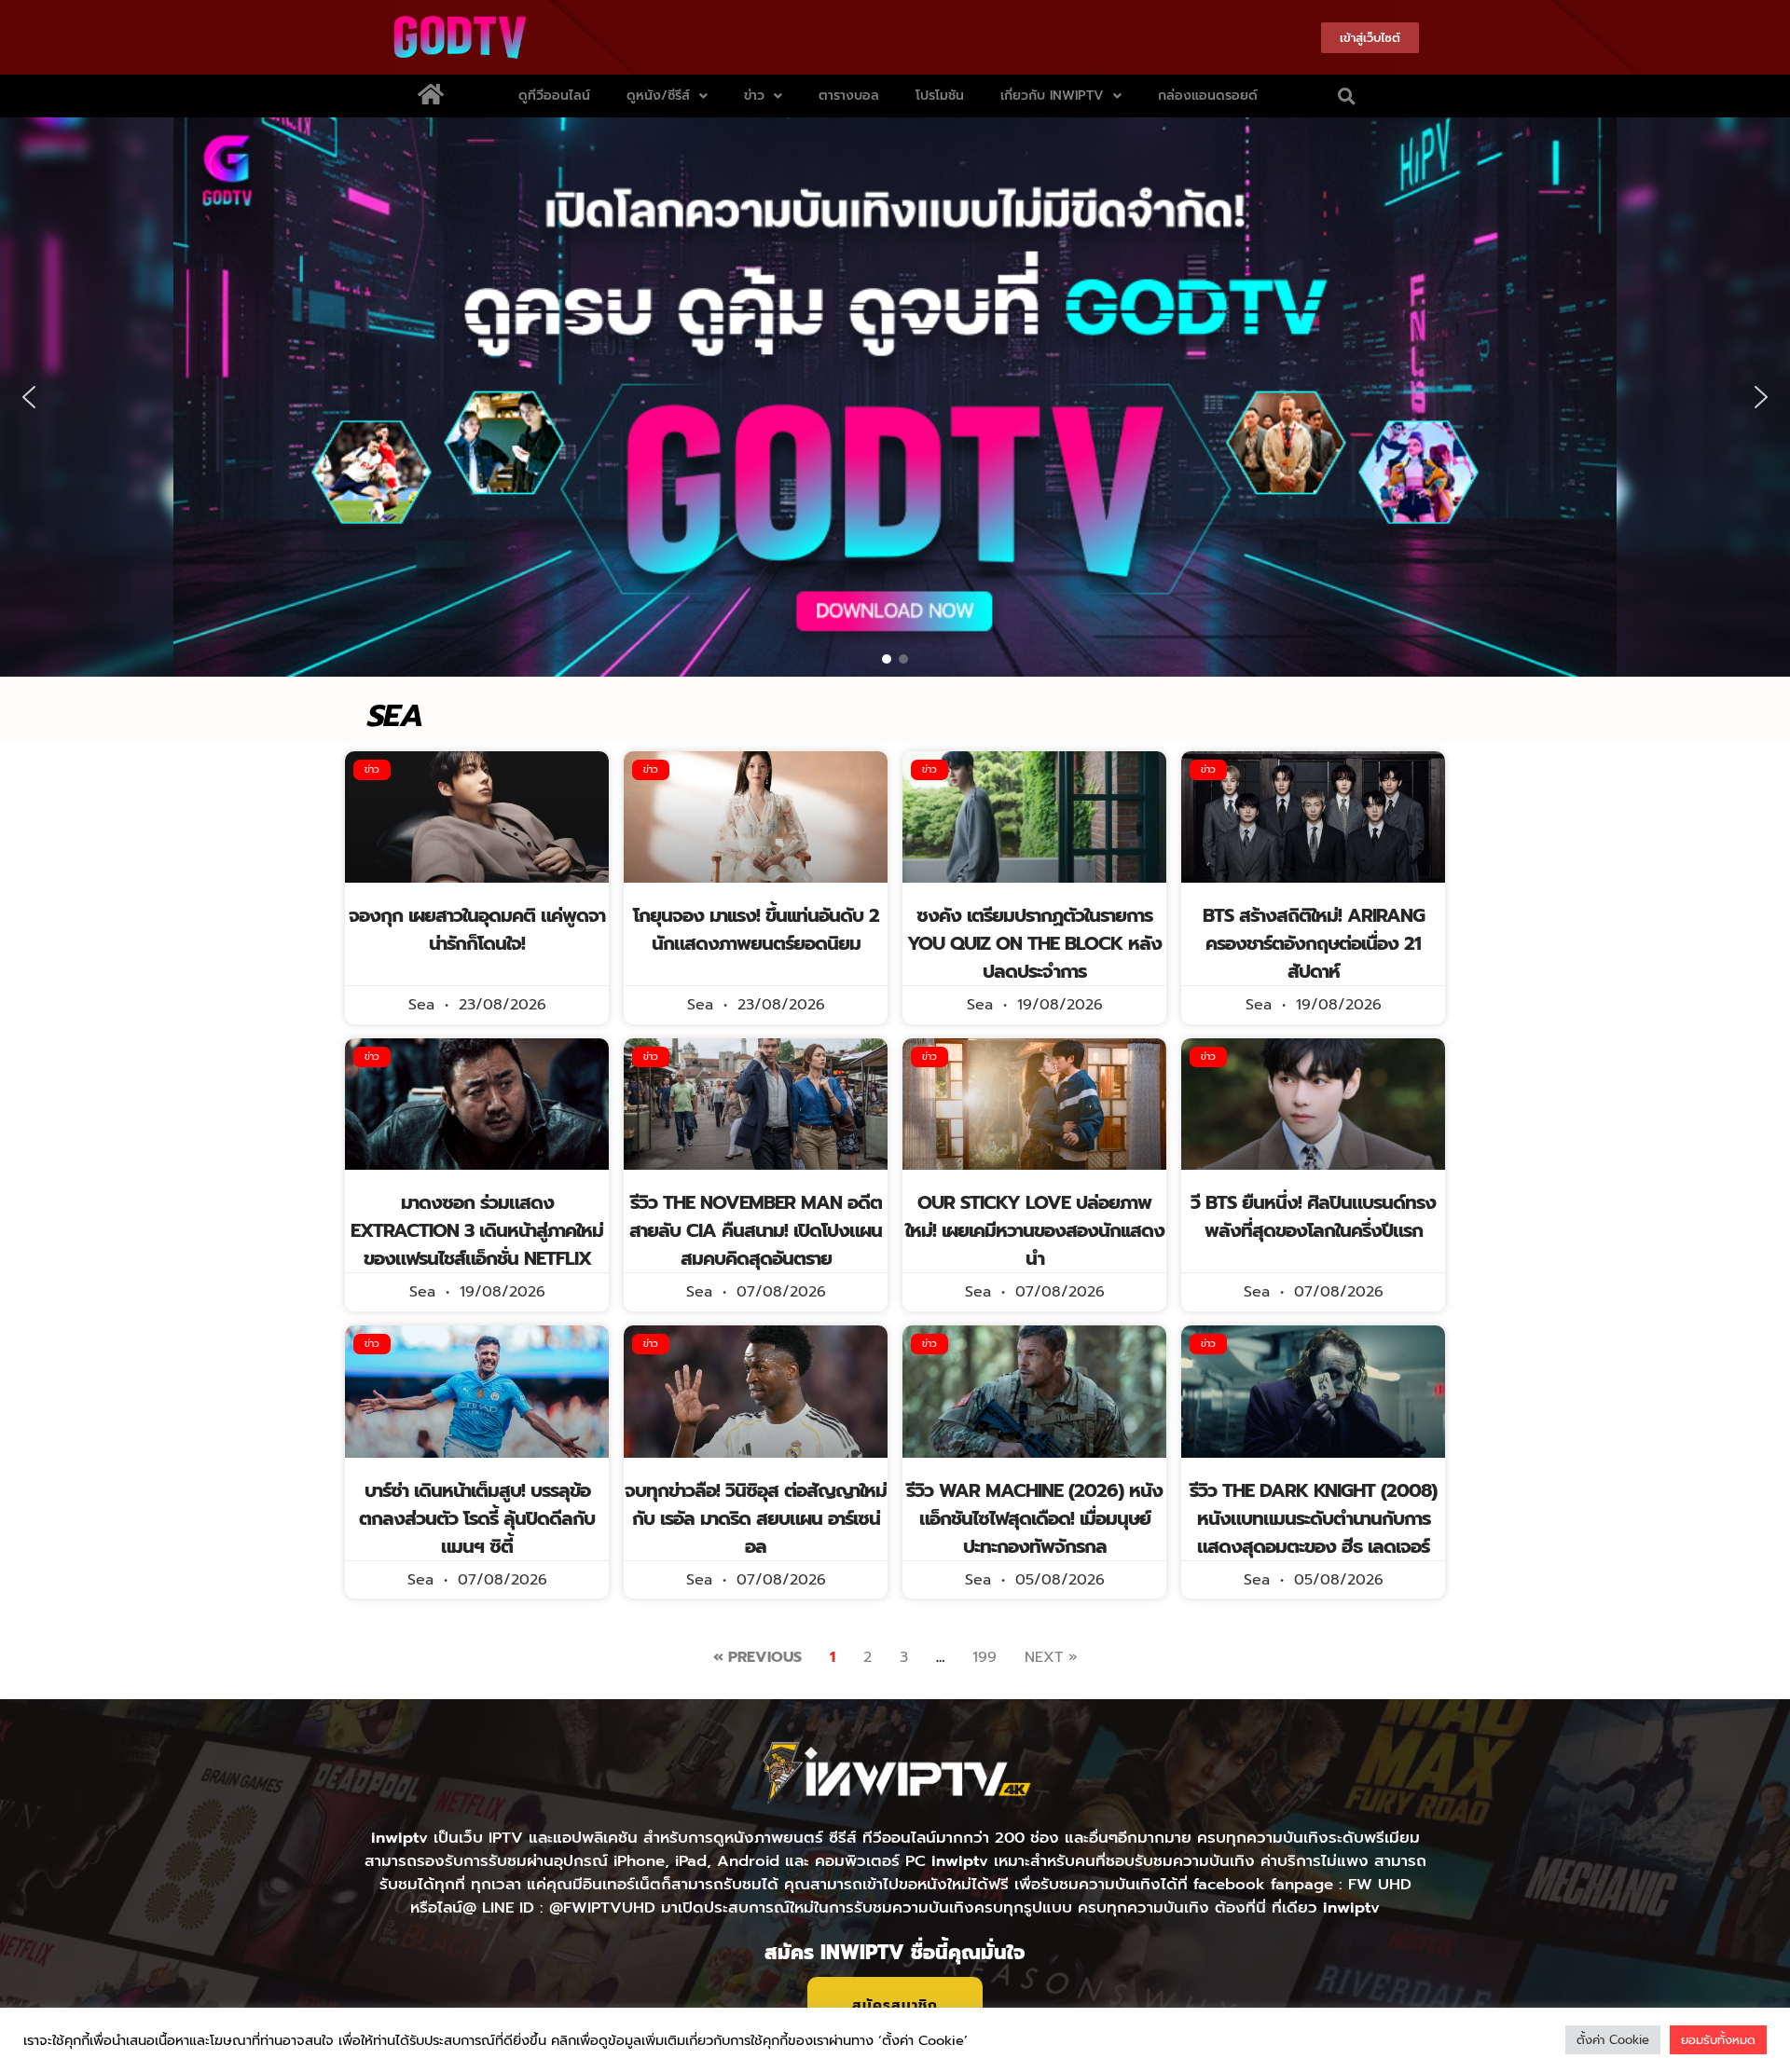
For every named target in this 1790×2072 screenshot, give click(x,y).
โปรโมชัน (940, 96)
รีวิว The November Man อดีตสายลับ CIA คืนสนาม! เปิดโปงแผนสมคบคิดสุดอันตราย (756, 1230)
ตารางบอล (849, 96)
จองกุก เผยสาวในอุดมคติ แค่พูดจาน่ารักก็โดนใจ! (477, 929)
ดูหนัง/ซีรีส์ (658, 96)
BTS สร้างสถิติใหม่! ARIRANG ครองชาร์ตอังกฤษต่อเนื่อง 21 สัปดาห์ (1314, 943)
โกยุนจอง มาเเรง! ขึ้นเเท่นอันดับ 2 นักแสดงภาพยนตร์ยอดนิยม (756, 929)
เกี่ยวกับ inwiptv (1052, 96)
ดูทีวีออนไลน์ (554, 96)
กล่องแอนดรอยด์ (1208, 96)
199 (984, 1657)
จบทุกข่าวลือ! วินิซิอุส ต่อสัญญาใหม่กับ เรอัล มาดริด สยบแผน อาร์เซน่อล (756, 1518)
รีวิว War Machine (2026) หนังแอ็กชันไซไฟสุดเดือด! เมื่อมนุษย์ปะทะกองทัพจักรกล (1034, 1518)
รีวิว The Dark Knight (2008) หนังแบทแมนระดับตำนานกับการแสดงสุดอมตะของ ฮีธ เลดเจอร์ (1313, 1518)
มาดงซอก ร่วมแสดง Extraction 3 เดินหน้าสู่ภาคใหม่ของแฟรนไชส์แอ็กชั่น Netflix (477, 1230)
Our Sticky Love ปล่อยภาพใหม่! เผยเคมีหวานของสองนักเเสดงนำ (1035, 1230)
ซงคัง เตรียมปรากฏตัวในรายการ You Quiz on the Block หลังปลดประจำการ (1034, 943)
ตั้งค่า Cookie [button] (1613, 2040)
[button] (1347, 96)
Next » (1051, 1657)
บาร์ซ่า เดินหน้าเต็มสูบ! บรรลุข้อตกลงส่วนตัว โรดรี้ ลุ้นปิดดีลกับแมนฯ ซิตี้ (477, 1518)
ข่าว (754, 96)
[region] (895, 397)
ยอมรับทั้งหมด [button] (1718, 2040)
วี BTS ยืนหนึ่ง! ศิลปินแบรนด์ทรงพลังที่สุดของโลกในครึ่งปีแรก (1313, 1216)
